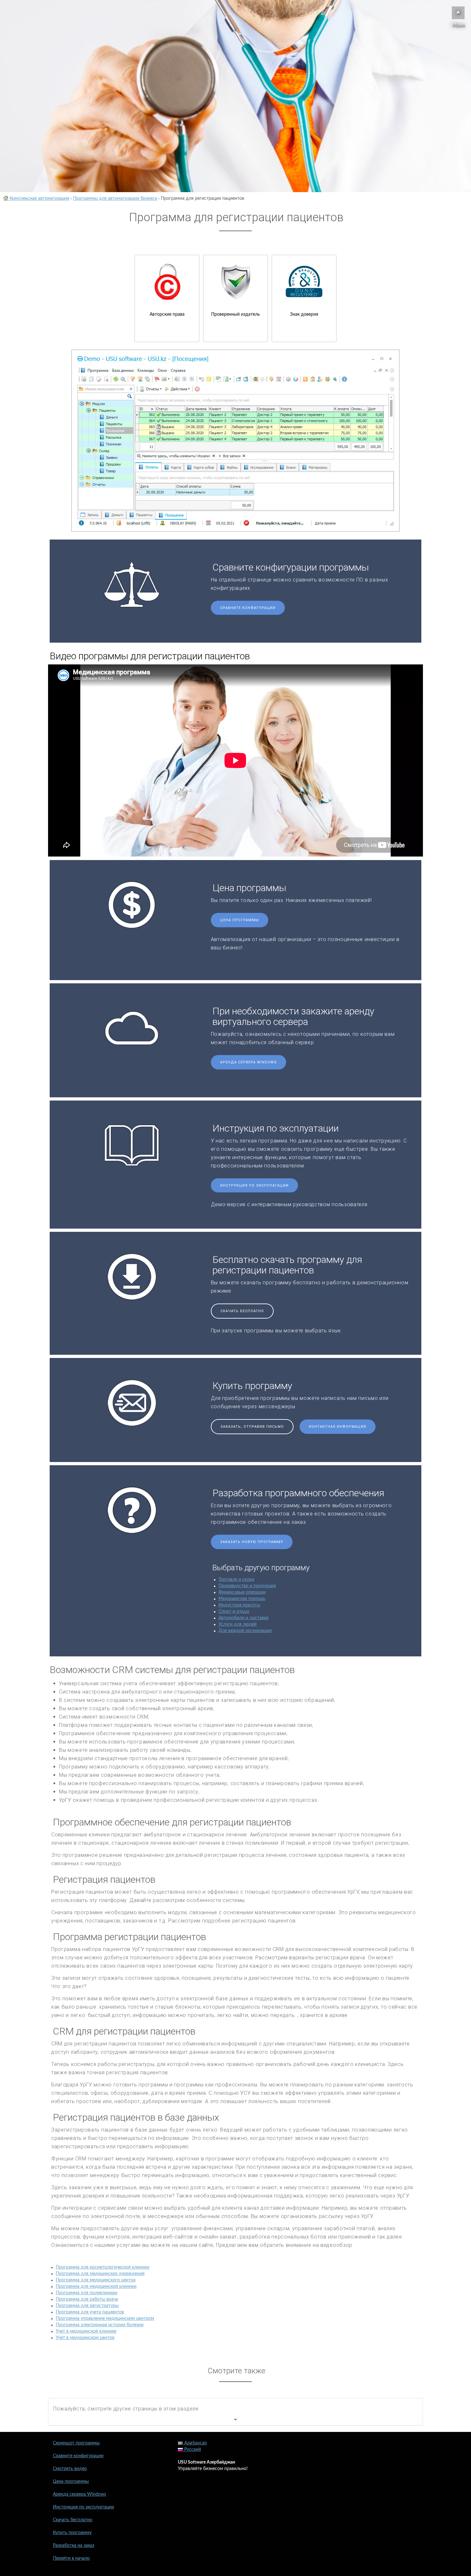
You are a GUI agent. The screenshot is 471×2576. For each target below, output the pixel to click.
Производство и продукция (247, 1586)
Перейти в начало (71, 2558)
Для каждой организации (245, 1631)
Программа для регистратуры (87, 2306)
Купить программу (72, 2533)
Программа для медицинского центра (96, 2280)
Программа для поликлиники (87, 2293)
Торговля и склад (236, 1580)
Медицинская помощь (242, 1599)
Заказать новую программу (252, 1542)
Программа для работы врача (87, 2299)
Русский (192, 2450)
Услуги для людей (238, 1624)
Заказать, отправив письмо (252, 1427)
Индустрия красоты (239, 1605)
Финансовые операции (242, 1592)
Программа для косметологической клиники (103, 2267)
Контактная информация (338, 1427)
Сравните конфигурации (248, 608)
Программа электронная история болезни (100, 2325)
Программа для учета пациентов (90, 2312)
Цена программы (240, 920)
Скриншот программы (76, 2443)
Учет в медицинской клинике (86, 2331)
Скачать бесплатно (242, 1311)
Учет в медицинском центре (85, 2338)
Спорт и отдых (234, 1612)
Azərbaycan (195, 2443)
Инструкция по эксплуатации (254, 1186)
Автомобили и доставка (244, 1618)
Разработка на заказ (74, 2546)
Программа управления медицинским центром (105, 2319)
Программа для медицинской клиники (96, 2287)
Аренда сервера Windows (248, 1062)
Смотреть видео (70, 2469)
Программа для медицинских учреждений (100, 2274)
